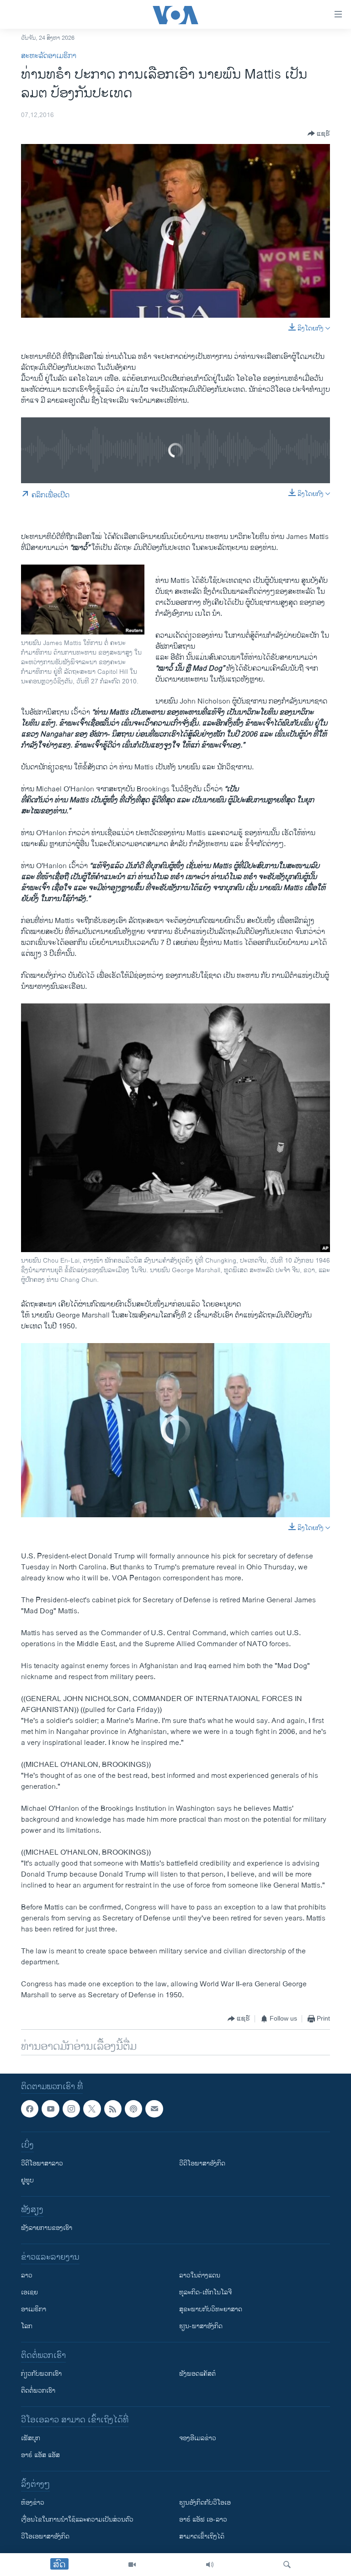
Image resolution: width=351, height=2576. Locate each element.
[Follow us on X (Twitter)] (92, 2109)
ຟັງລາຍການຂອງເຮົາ (47, 2228)
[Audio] (210, 2565)
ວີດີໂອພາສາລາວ (42, 2164)
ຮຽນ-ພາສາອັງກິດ (201, 2327)
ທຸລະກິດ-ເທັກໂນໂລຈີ (205, 2293)
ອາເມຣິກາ (34, 2310)
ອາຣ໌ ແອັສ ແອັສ (40, 2456)
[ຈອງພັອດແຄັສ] (154, 2109)
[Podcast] (133, 2109)
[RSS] (113, 2109)
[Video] (132, 2565)
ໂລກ (27, 2327)
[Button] (319, 133)
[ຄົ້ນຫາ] (287, 2565)
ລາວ (27, 2276)
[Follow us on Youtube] (50, 2109)
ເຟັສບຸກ (31, 2439)
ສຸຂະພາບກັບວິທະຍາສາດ (211, 2310)
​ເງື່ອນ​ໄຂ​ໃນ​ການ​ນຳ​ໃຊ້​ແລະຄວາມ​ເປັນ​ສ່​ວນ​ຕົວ (77, 2520)
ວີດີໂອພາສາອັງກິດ (202, 2164)
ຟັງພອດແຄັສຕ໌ (197, 2374)
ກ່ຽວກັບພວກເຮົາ (41, 2374)
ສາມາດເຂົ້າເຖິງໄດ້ (202, 2537)
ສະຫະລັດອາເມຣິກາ (49, 56)
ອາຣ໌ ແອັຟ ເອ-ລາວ (203, 2520)
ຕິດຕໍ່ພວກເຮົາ (38, 2391)
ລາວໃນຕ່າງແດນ (200, 2276)
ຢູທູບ (27, 2181)
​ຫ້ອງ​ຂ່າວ (33, 2503)
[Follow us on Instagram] (71, 2109)
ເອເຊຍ (29, 2293)
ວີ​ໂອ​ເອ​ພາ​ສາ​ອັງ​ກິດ (45, 2537)
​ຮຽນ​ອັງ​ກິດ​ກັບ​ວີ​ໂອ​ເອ (205, 2503)
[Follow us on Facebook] (30, 2109)
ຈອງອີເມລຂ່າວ (198, 2439)
